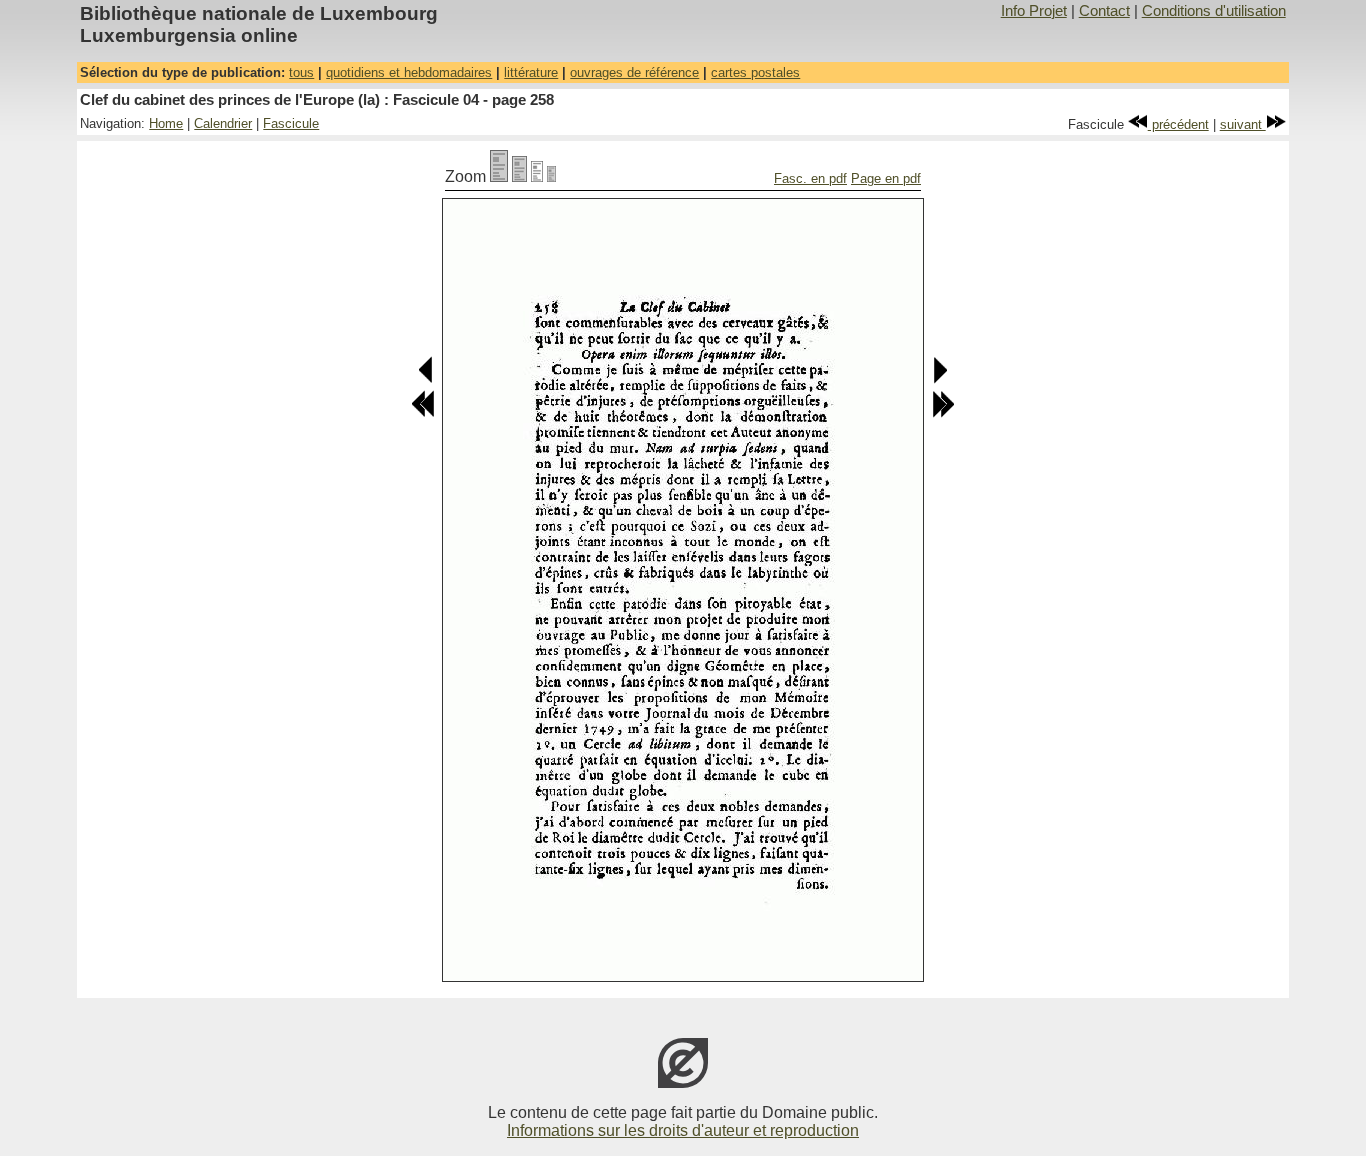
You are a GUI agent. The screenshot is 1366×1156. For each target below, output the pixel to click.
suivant (1243, 124)
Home (166, 123)
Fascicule (291, 123)
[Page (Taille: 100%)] (499, 176)
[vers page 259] (939, 379)
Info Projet (1034, 11)
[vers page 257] (426, 379)
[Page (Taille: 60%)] (537, 176)
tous (301, 72)
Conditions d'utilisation (1214, 11)
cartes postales (755, 72)
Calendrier (223, 123)
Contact (1104, 11)
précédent (1178, 124)
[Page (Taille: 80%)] (519, 176)
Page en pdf (886, 178)
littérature (531, 72)
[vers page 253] (423, 413)
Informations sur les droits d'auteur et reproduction (683, 1130)
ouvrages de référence (634, 72)
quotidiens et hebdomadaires (409, 72)
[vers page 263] (943, 413)
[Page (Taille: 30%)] (551, 176)
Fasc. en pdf (810, 178)
